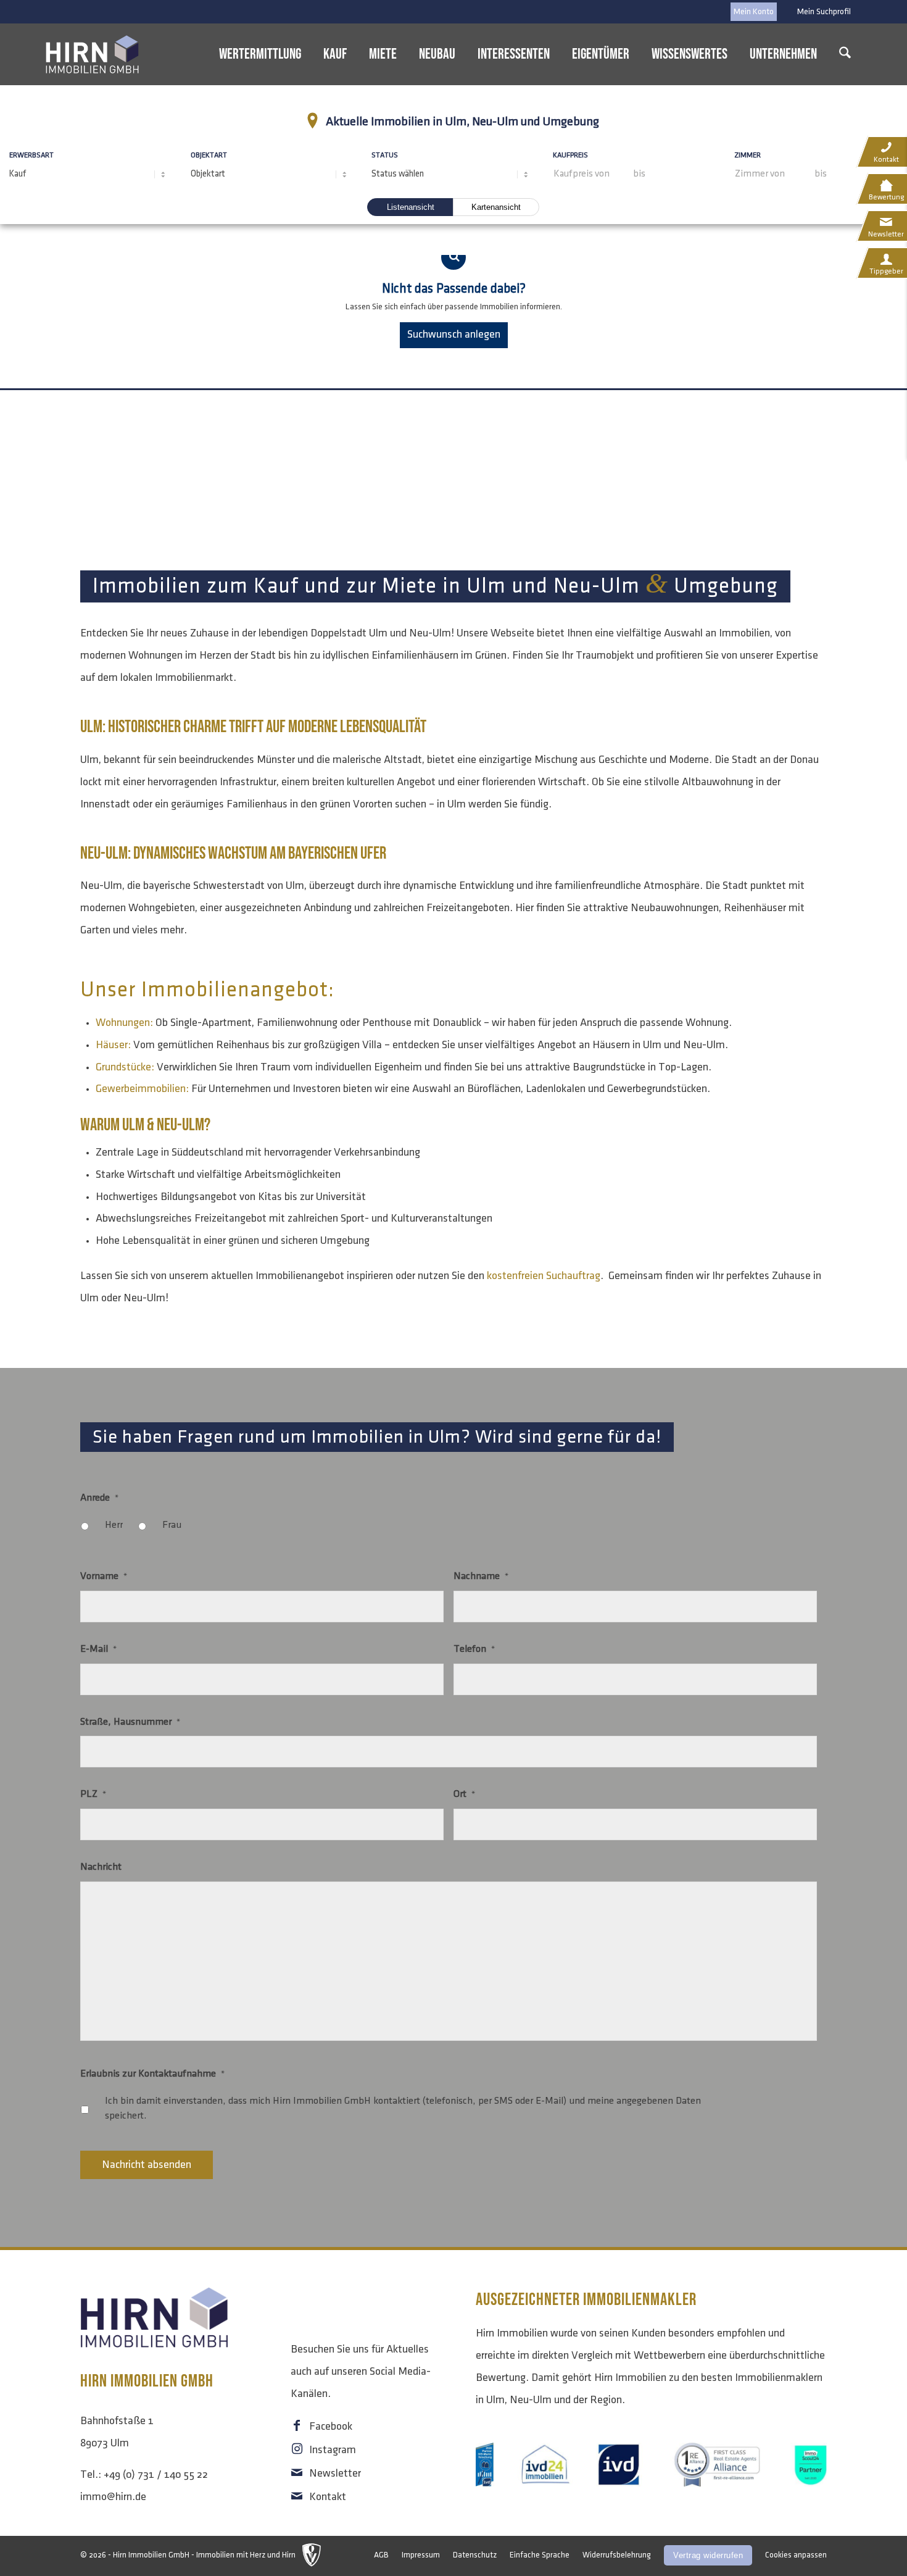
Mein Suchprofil (824, 11)
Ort (464, 1794)
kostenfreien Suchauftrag (544, 1276)
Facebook (331, 2427)
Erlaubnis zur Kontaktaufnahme (152, 2074)
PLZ (93, 1794)
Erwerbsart (31, 155)
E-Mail (98, 1649)
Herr (114, 1525)
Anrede (99, 1498)
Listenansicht (411, 207)
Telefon (474, 1649)
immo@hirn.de (113, 2497)
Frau (172, 1525)
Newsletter (335, 2474)
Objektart (209, 155)
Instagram (333, 2450)
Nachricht (101, 1867)
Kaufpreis (578, 152)
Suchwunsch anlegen (454, 335)
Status (385, 155)
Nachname (481, 1576)
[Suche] (845, 54)
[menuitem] (821, 12)
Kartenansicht (496, 207)
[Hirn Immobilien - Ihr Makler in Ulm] (93, 54)
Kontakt (328, 2497)
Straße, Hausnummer (130, 1722)
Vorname (104, 1576)
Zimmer (755, 152)
